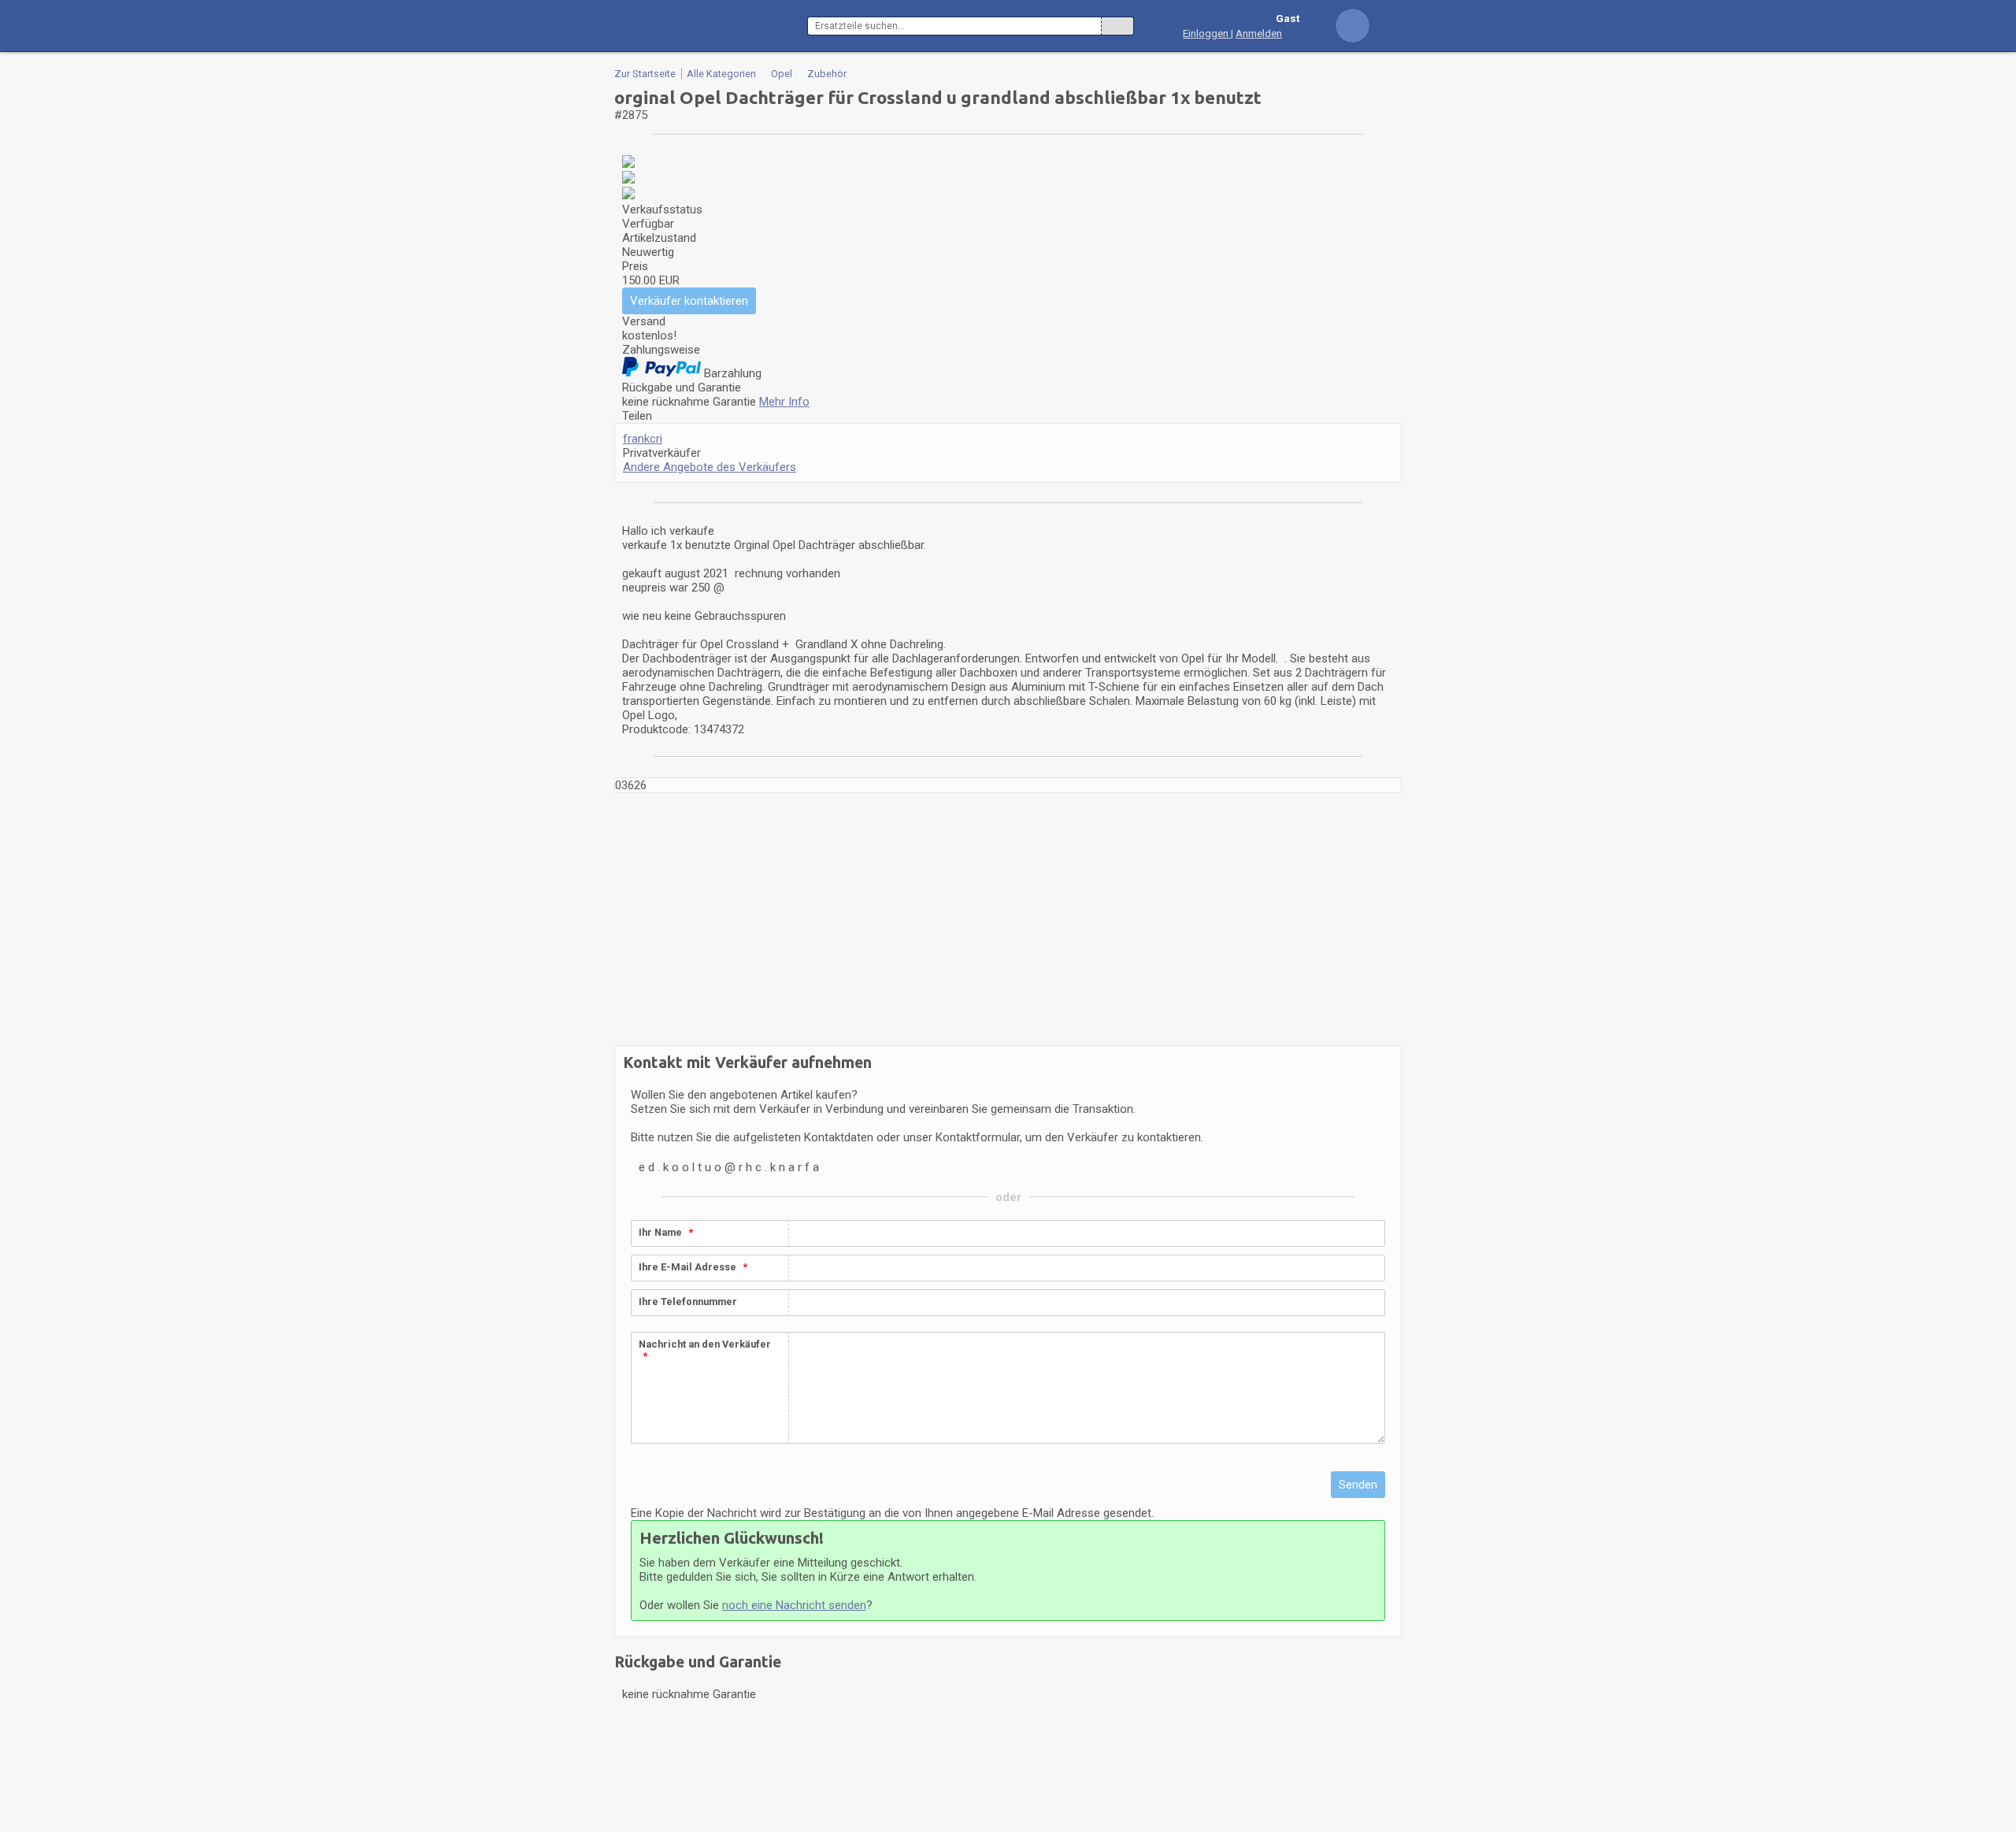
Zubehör (827, 74)
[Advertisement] (1008, 919)
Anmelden (1259, 33)
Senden (1358, 1485)
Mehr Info (784, 402)
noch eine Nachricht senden (794, 1605)
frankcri (643, 439)
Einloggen (1207, 33)
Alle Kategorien (721, 74)
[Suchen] (1117, 26)
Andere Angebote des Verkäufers (710, 467)
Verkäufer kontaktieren (689, 301)
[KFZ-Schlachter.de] (711, 26)
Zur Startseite (645, 74)
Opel (782, 74)
